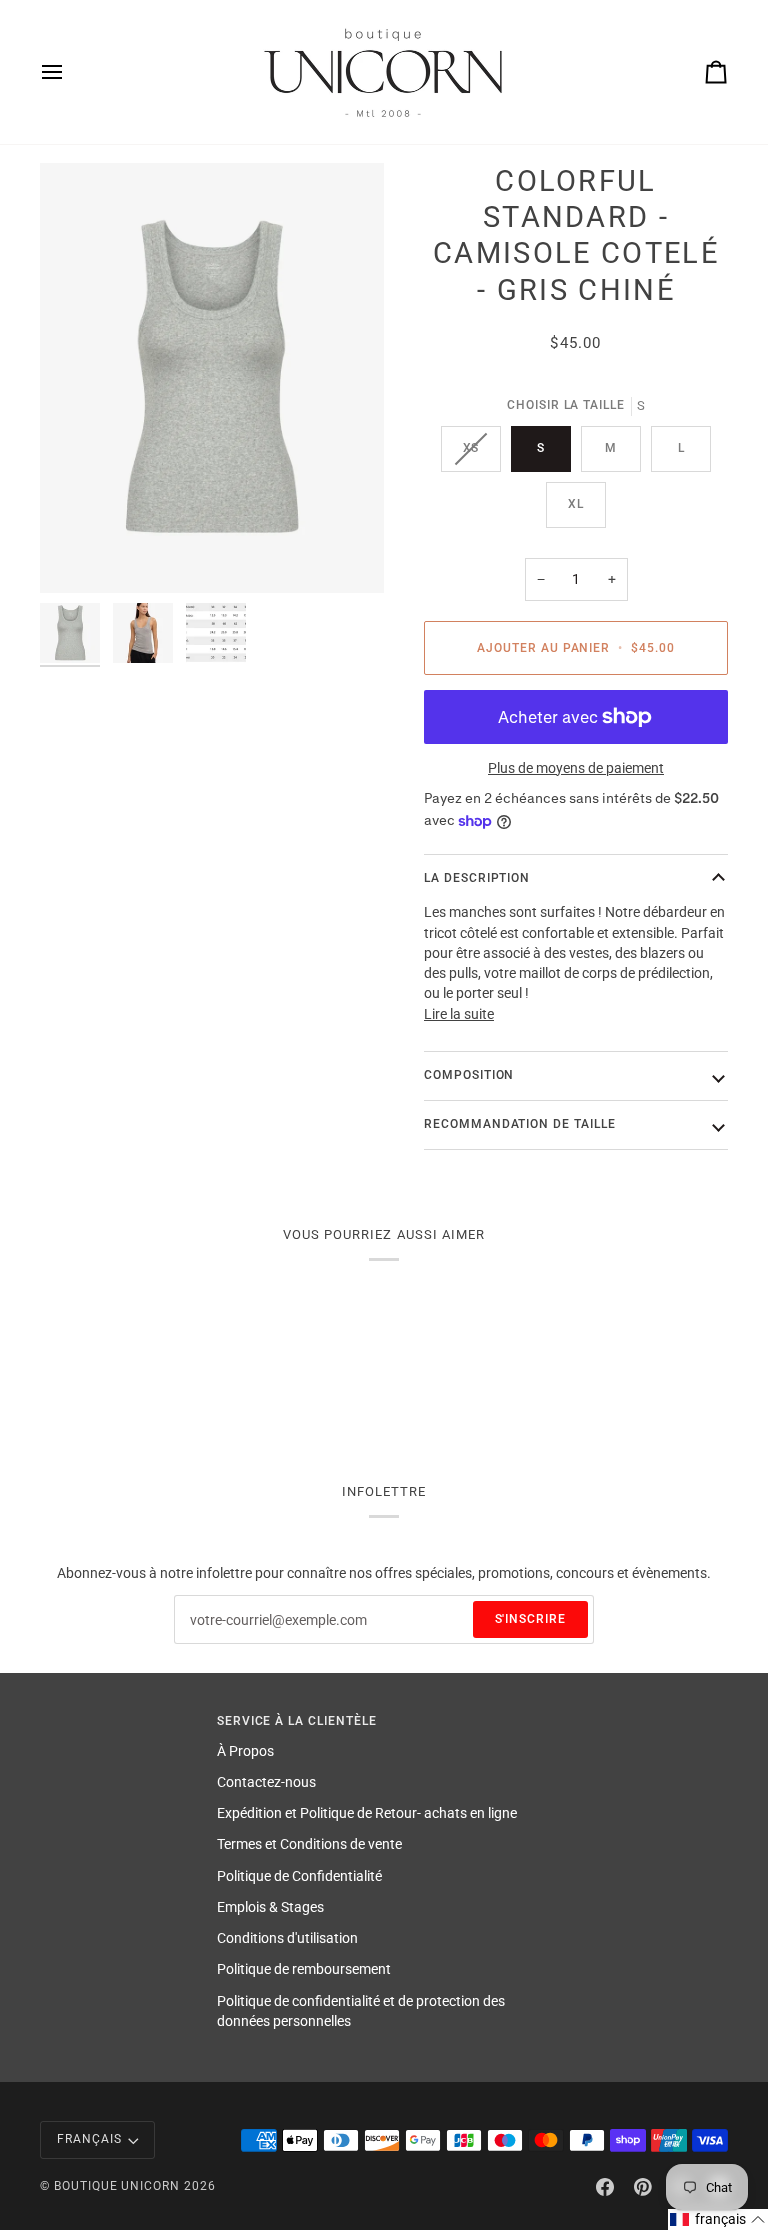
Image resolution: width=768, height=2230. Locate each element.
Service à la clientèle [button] (297, 1721)
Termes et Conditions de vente (309, 1844)
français (89, 2139)
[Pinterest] (643, 2187)
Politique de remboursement (304, 1969)
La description (477, 878)
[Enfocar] (77, 555)
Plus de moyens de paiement (576, 768)
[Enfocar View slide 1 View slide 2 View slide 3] (212, 378)
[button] (718, 2219)
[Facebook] (605, 2187)
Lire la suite (459, 1014)
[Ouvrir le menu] (70, 72)
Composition (469, 1075)
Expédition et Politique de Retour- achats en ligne (367, 1813)
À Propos (245, 1751)
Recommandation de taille (520, 1124)
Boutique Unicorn (117, 2186)
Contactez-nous (266, 1782)
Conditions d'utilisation (287, 1938)
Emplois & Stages (270, 1907)
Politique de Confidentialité (299, 1876)
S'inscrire (531, 1619)
